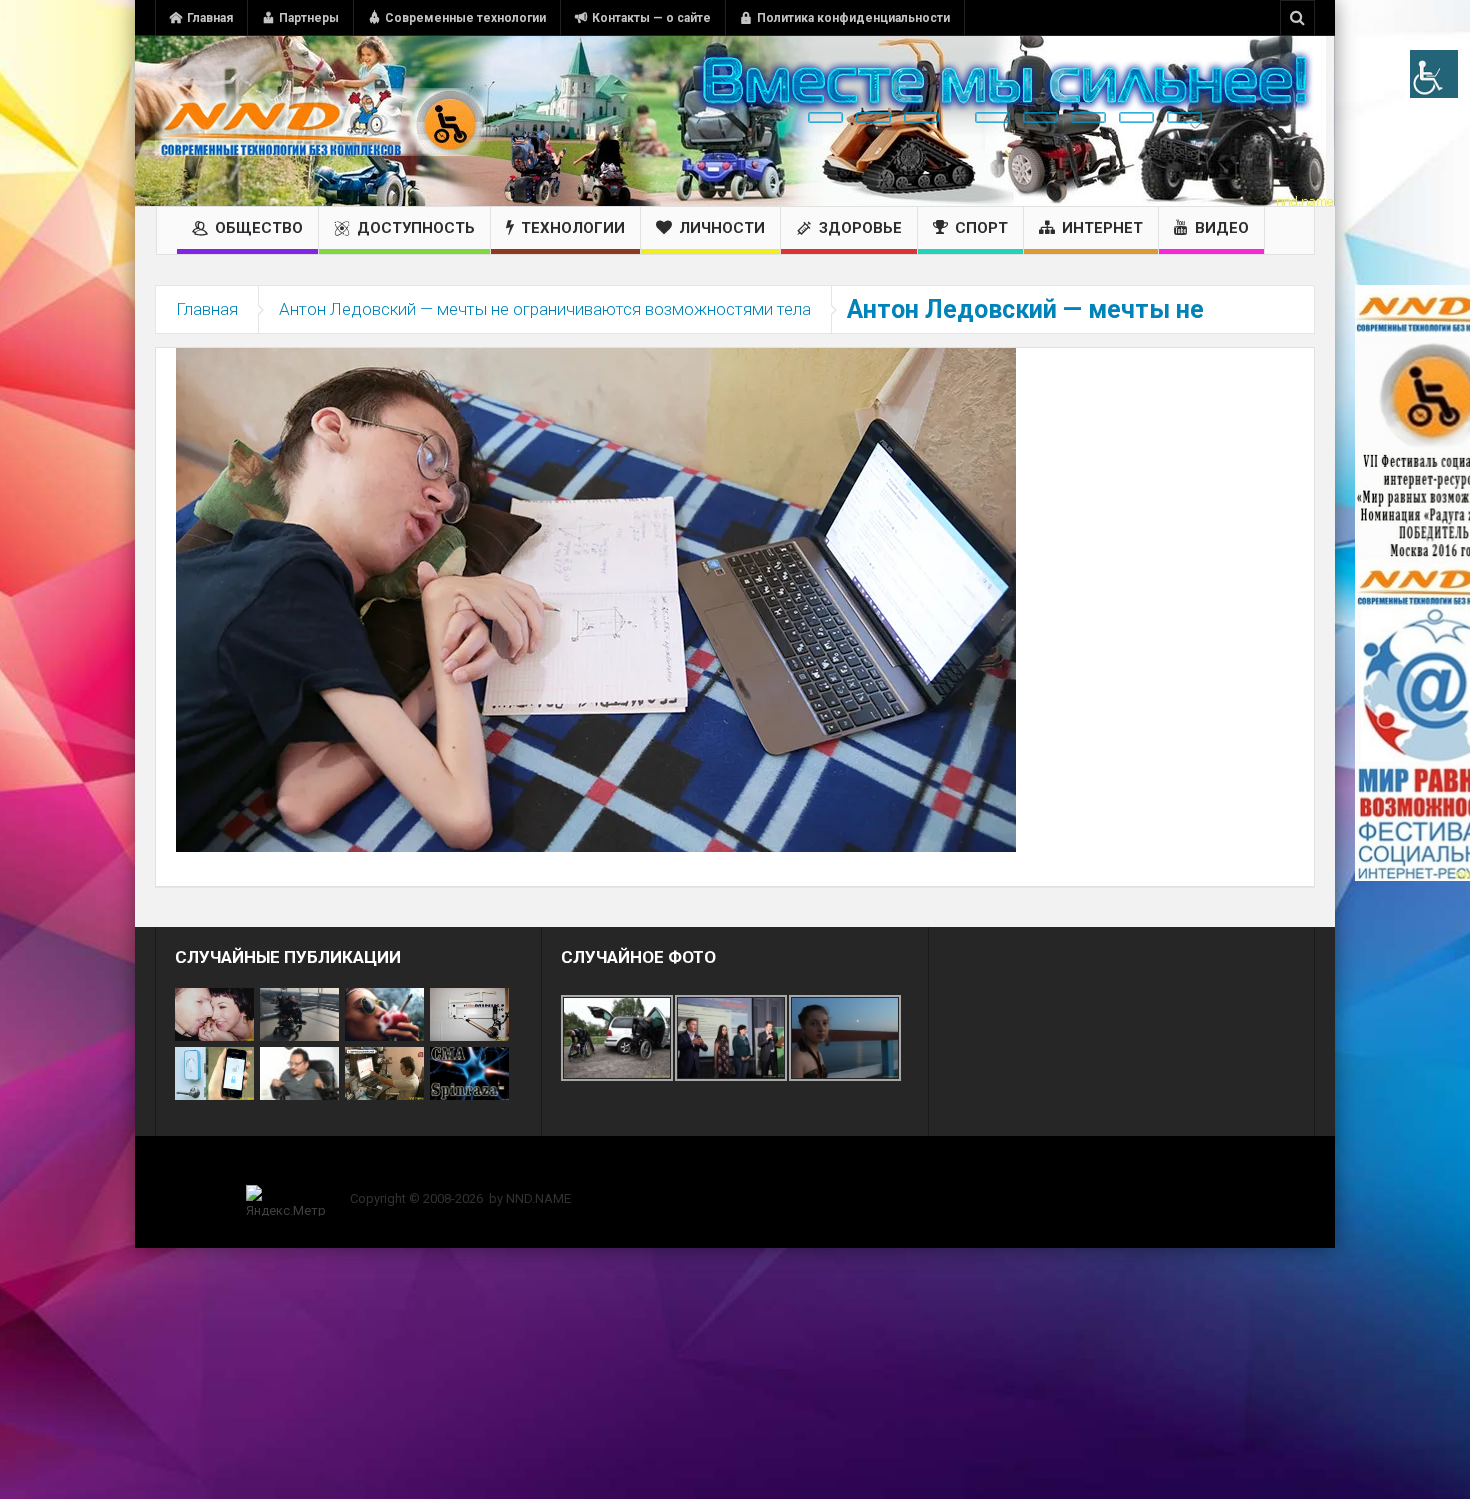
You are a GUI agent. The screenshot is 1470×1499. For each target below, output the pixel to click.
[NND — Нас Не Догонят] (320, 121)
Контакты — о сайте (651, 18)
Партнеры (309, 18)
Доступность (416, 228)
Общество (259, 228)
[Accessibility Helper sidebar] (1434, 74)
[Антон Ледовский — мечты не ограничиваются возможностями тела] (596, 599)
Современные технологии (465, 18)
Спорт (981, 228)
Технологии (573, 228)
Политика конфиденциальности (853, 18)
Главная (210, 18)
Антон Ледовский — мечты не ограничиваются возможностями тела (545, 309)
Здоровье (860, 228)
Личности (722, 228)
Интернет (1102, 228)
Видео (1222, 228)
